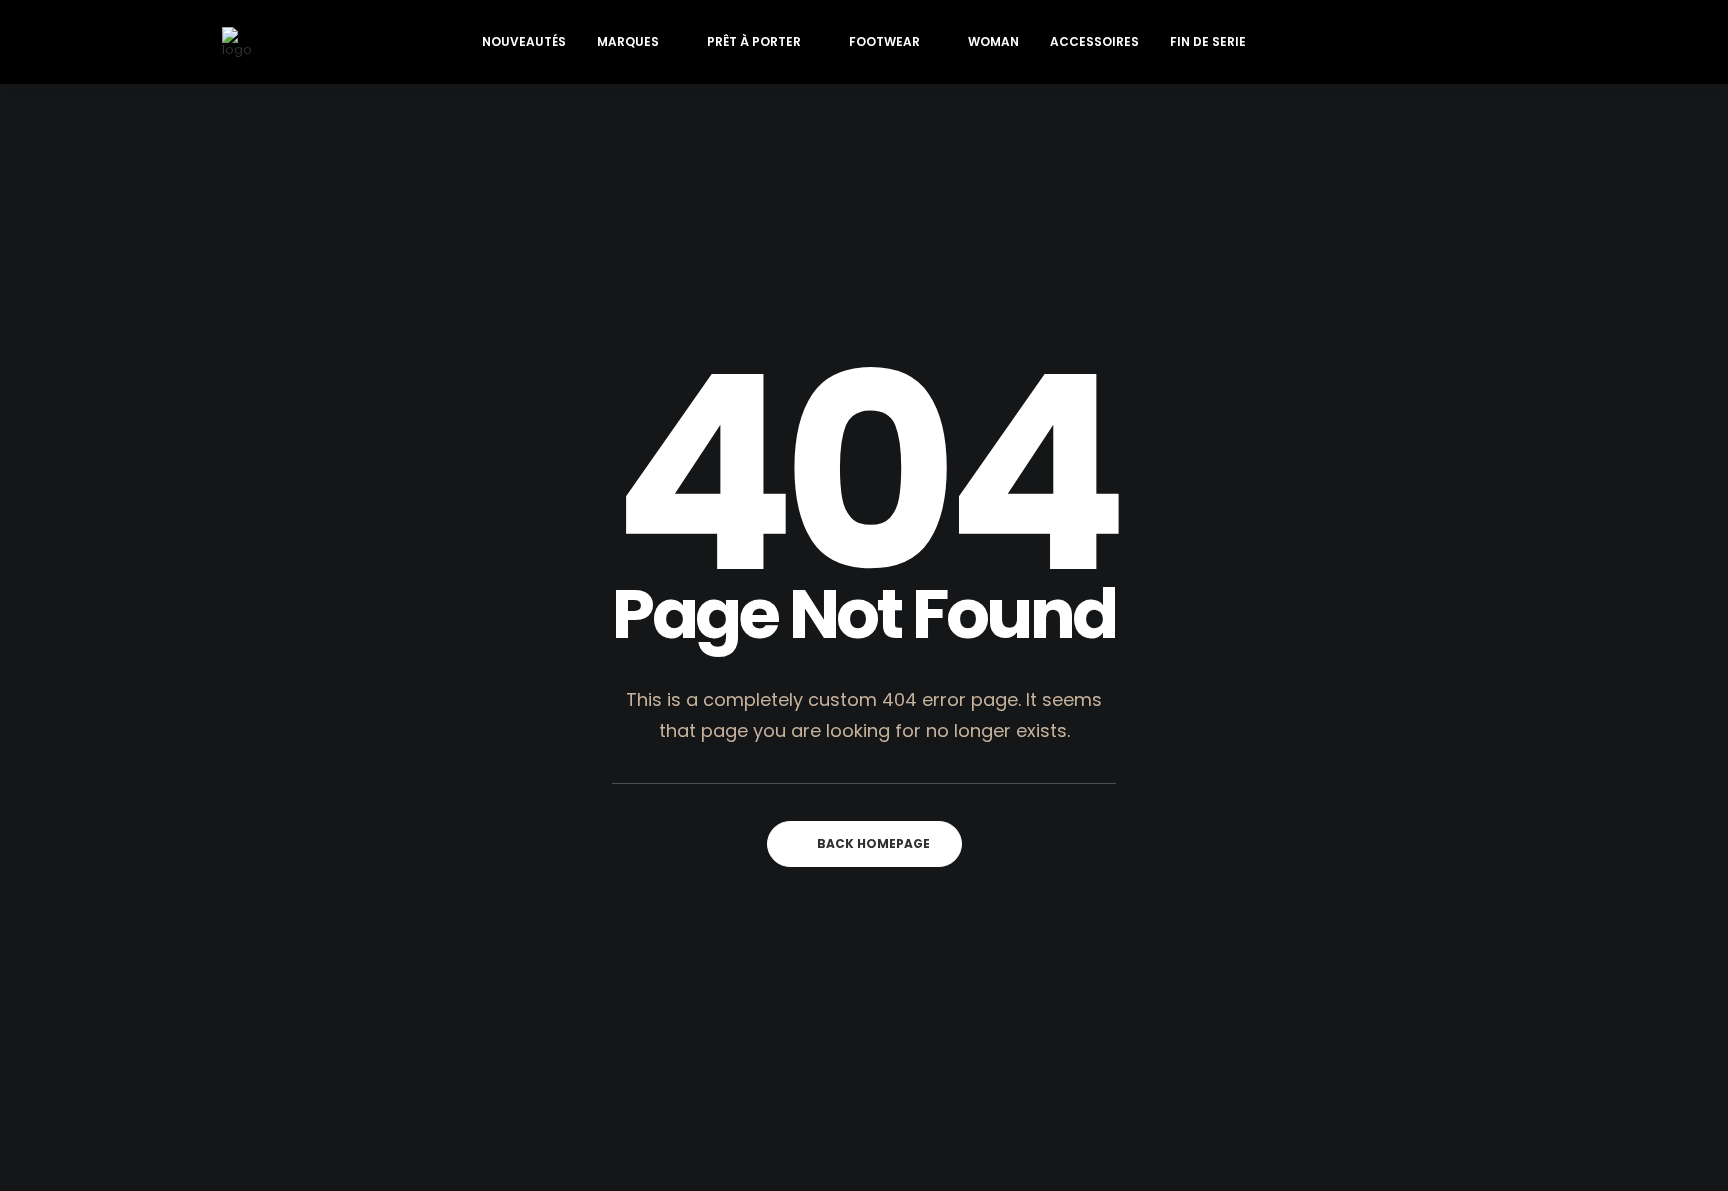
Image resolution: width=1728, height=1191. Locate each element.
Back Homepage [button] (873, 843)
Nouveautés (524, 41)
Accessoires (1094, 41)
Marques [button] (628, 41)
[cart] (1492, 42)
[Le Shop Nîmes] (237, 42)
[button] (1402, 42)
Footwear (884, 41)
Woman (993, 41)
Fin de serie (1208, 41)
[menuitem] (524, 42)
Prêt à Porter (754, 41)
